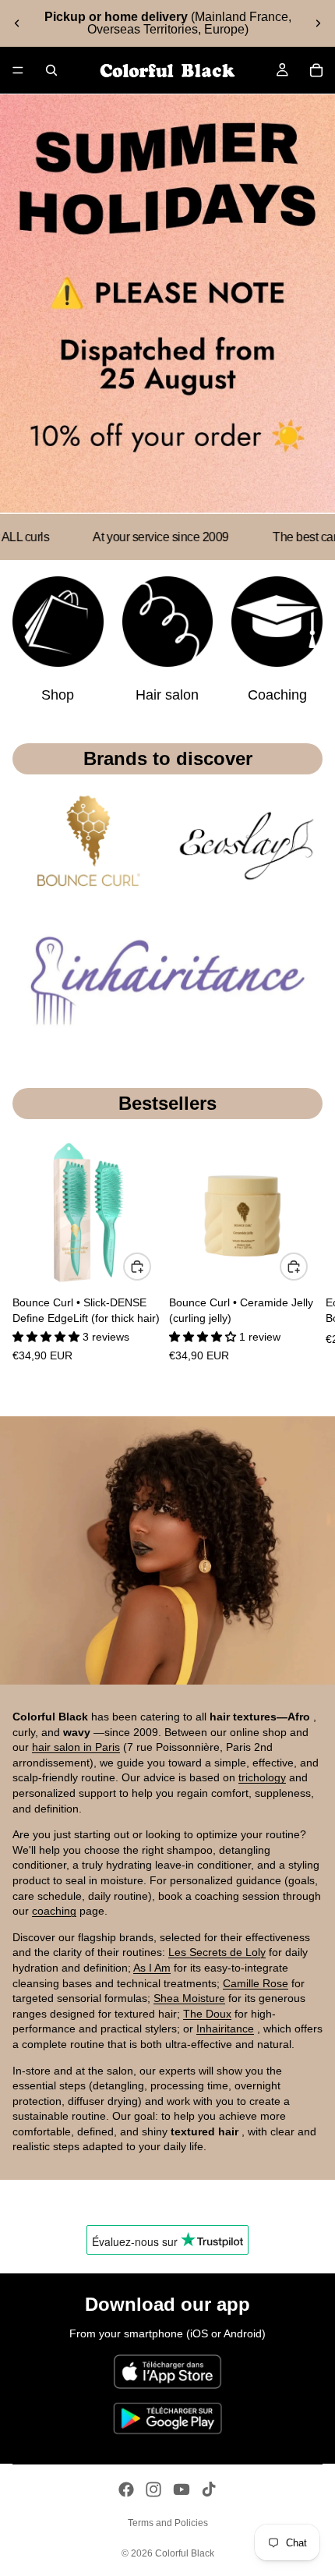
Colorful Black (185, 2553)
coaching (54, 1911)
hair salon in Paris (76, 1747)
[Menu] (18, 70)
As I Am (152, 1968)
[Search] (51, 70)
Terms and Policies (168, 2523)
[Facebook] (126, 2489)
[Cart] (316, 70)
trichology (262, 1777)
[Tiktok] (209, 2489)
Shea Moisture (189, 1998)
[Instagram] (153, 2489)
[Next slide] (318, 23)
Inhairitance (225, 2029)
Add (150, 1267)
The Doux (207, 2014)
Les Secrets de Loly (217, 1952)
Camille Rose (256, 1983)
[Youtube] (182, 2489)
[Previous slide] (17, 23)
